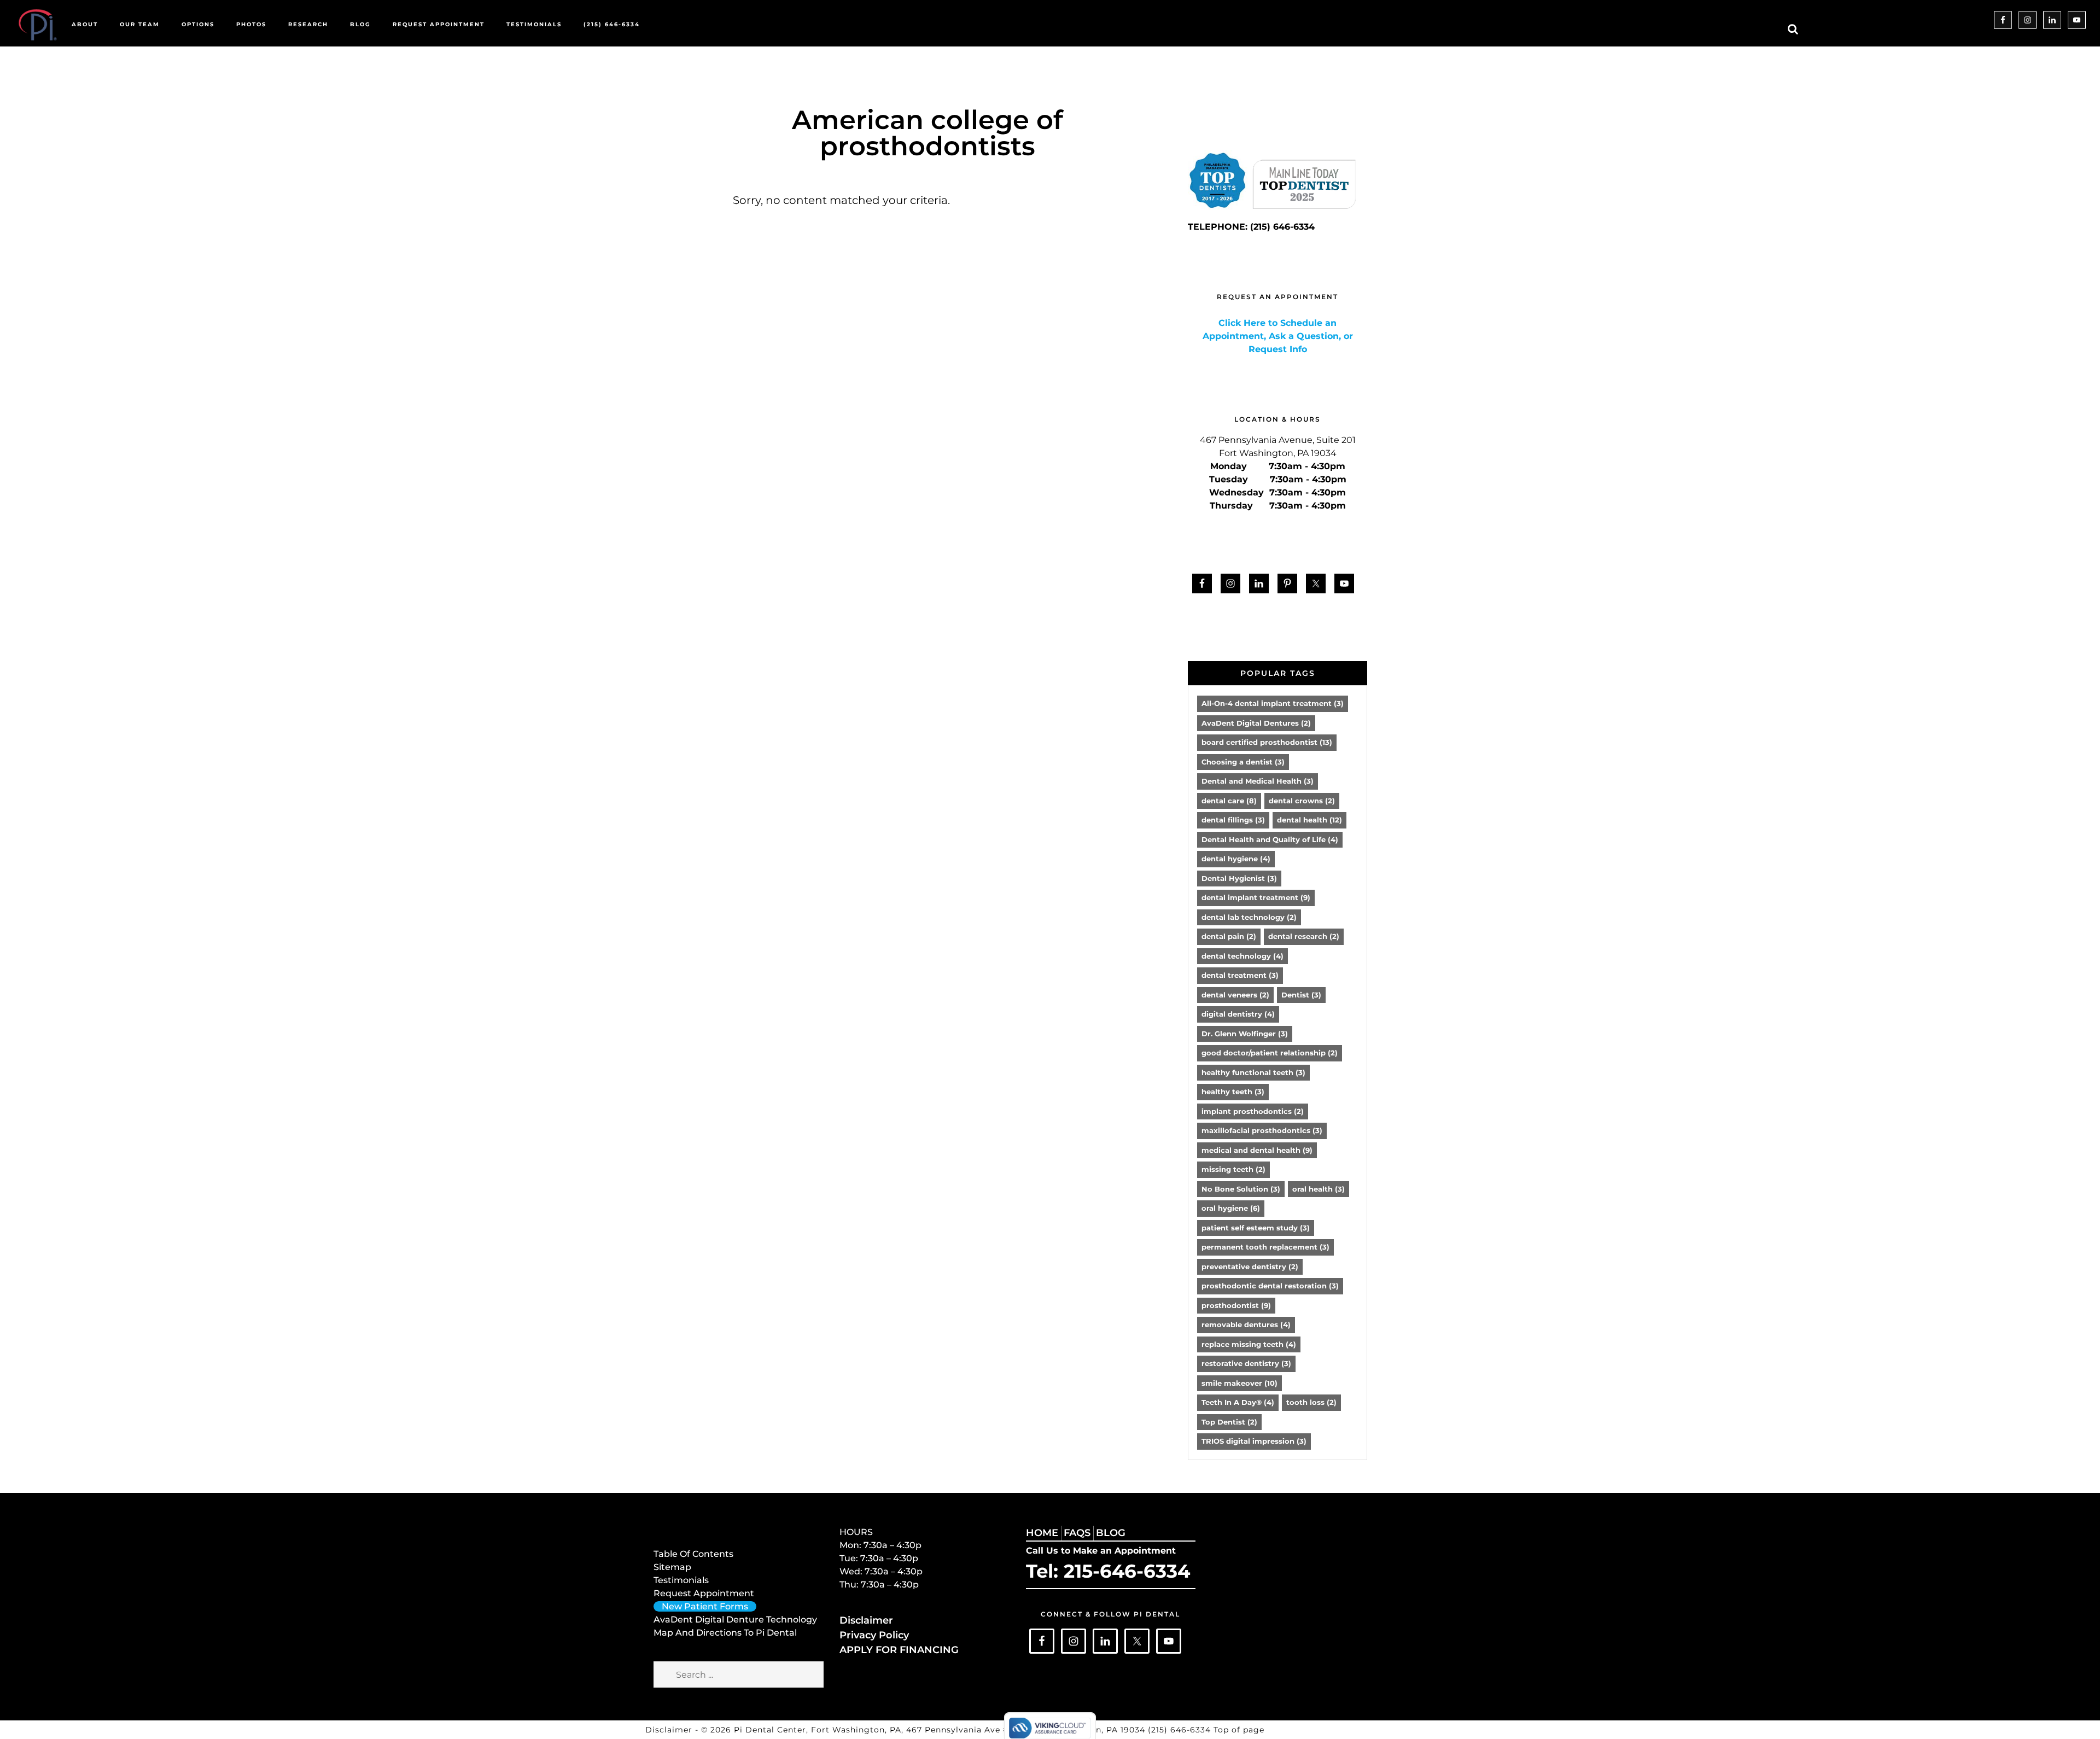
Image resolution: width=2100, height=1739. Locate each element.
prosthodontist (1236, 1305)
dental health (1309, 820)
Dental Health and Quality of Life (1270, 839)
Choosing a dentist (1243, 762)
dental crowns (1302, 801)
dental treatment (1240, 975)
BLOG (1111, 1533)
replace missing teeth (1249, 1344)
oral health (1319, 1189)
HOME (1042, 1533)
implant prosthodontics (1253, 1111)
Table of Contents (693, 1554)
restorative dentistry (1246, 1363)
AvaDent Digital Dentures (1256, 723)
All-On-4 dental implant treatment (1273, 703)
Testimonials (681, 1580)
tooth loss (1311, 1402)
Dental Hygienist (1239, 878)
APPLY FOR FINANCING (899, 1650)
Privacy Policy (874, 1635)
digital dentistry (1238, 1014)
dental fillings (1233, 820)
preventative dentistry (1250, 1267)
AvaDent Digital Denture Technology (735, 1620)
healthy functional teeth (1253, 1072)
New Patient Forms (705, 1606)
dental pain (1229, 936)
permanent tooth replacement (1265, 1247)
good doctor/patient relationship (1270, 1053)
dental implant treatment (1256, 897)
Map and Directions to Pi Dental (725, 1633)
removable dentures (1246, 1324)
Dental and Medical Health (1258, 781)
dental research (1304, 936)
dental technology (1242, 956)
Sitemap (672, 1567)
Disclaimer (866, 1620)
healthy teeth (1233, 1092)
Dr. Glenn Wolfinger (1245, 1034)
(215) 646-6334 (1181, 1730)
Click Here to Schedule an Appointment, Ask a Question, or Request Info (1278, 336)
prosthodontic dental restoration (1270, 1286)
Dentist (1301, 995)
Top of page (1239, 1730)
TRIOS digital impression (1254, 1441)
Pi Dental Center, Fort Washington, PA (818, 1730)
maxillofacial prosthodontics (1262, 1130)
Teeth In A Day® (1238, 1402)
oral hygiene (1231, 1208)
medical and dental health (1257, 1150)
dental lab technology (1249, 917)
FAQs (1077, 1533)
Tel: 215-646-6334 (1108, 1571)
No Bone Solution (1241, 1189)
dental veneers (1235, 995)
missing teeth (1233, 1169)
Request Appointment (704, 1593)
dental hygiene (1236, 859)
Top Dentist (1229, 1422)
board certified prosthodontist (1267, 742)
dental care (1229, 801)
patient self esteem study (1256, 1228)
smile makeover (1239, 1383)
